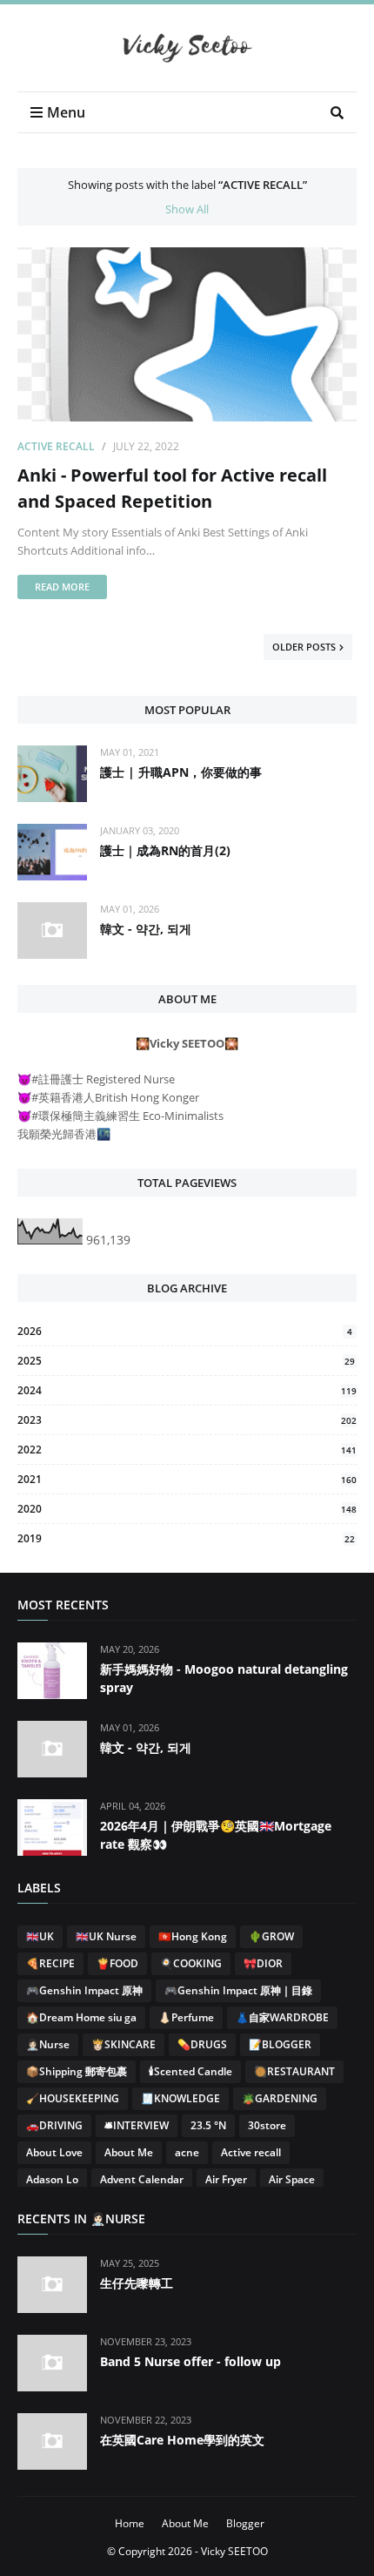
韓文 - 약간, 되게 (146, 929)
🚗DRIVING (54, 2125)
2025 (186, 1361)
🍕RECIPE (50, 1963)
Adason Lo (52, 2179)
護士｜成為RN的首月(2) (165, 850)
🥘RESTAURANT (294, 2071)
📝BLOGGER (280, 2044)
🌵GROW (271, 1936)
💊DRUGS (202, 2044)
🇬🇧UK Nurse (106, 1936)
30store (267, 2125)
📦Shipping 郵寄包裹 (77, 2071)
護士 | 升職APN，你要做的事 (181, 772)
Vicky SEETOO (234, 2551)
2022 (187, 1450)
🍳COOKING (191, 1963)
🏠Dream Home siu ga (81, 2017)
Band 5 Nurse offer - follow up (190, 2361)
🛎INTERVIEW (137, 2125)
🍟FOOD (117, 1963)
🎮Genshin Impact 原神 (84, 1990)
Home (130, 2523)
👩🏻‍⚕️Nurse (48, 2044)
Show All (187, 209)
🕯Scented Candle (190, 2071)
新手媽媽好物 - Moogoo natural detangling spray (224, 1678)
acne (187, 2152)
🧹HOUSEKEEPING (73, 2098)
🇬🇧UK (40, 1936)
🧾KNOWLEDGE (180, 2098)
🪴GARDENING (280, 2098)
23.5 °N (208, 2125)
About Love (54, 2152)
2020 (187, 1509)
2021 (187, 1479)
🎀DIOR (263, 1963)
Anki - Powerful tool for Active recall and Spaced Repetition (172, 488)
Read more (62, 587)
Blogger (245, 2523)
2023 (187, 1420)
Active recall (56, 446)
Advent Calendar (142, 2179)
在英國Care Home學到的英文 (182, 2440)
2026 (185, 1331)
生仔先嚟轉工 (137, 2283)
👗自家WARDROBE (282, 2017)
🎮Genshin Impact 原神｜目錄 (238, 1990)
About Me (129, 2152)
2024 (187, 1390)
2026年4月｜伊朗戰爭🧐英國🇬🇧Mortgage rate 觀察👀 (216, 1835)
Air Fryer (226, 2179)
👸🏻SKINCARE (124, 2044)
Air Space (292, 2179)
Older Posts (304, 647)
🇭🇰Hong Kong (193, 1936)
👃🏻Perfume (186, 2017)
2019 (186, 1538)
